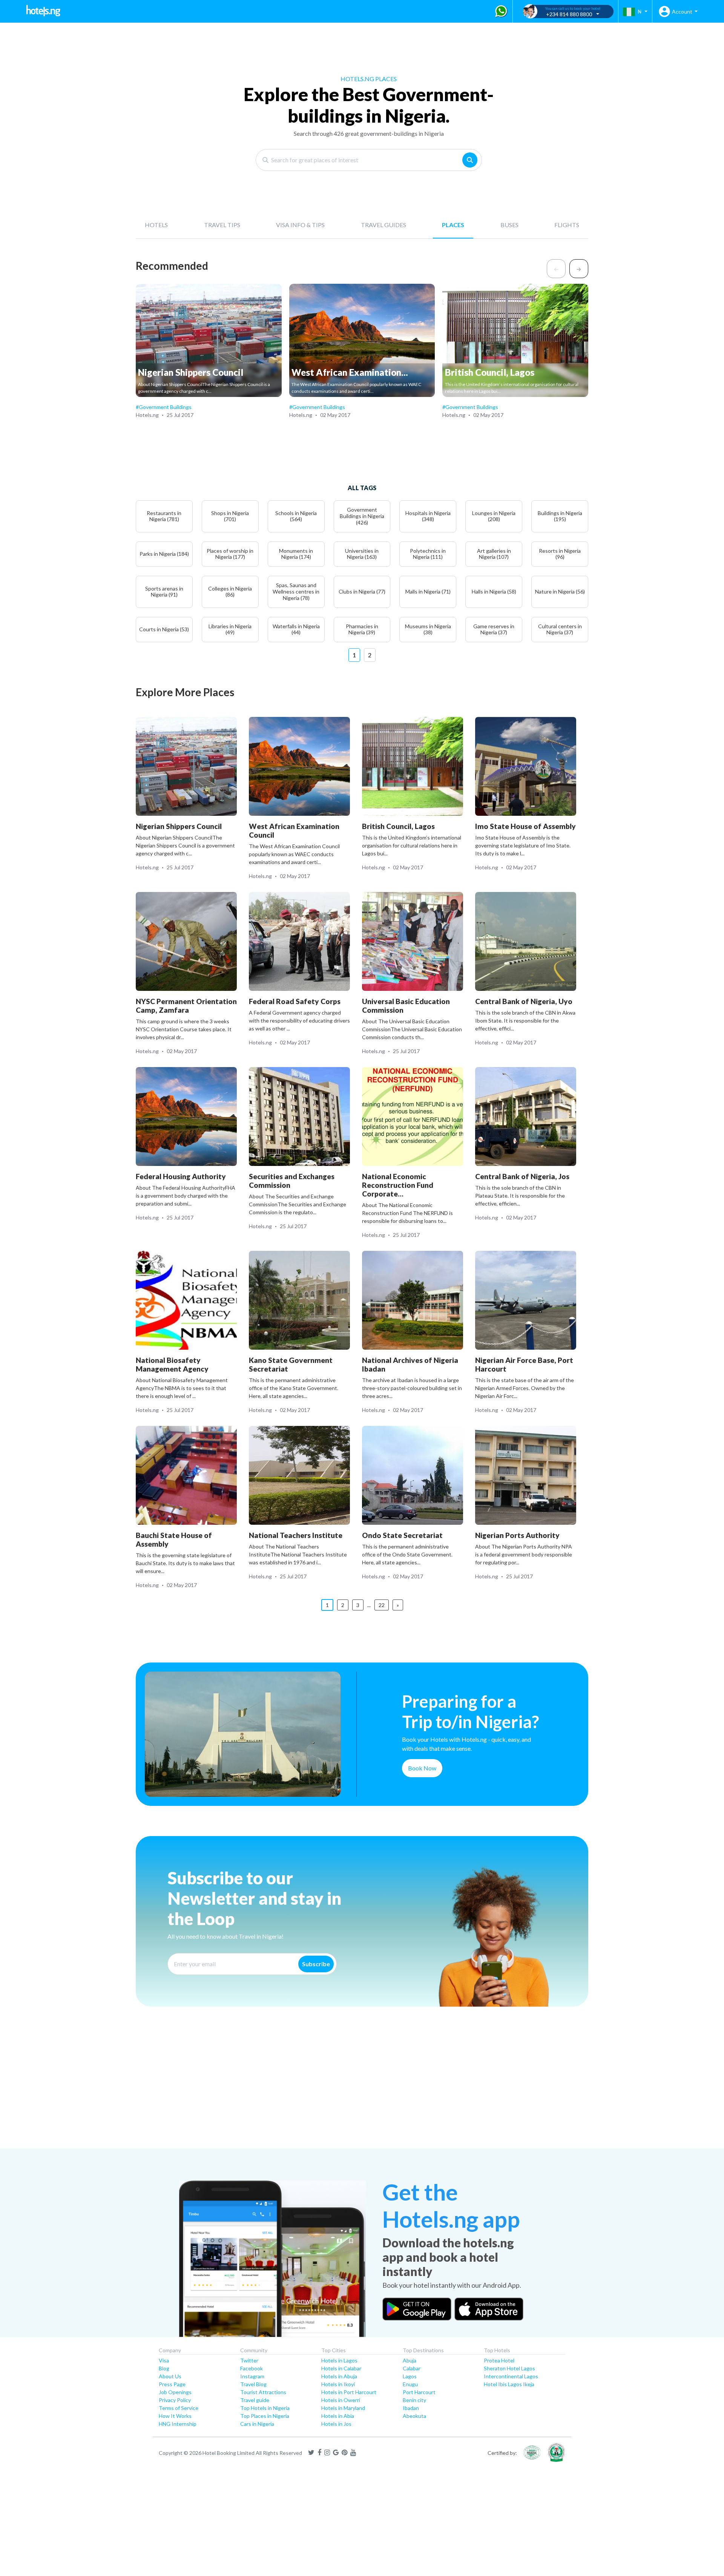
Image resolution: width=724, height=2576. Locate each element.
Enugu (410, 2384)
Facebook (252, 2368)
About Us (170, 2376)
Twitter (249, 2360)
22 (382, 1605)
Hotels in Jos (336, 2424)
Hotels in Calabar (341, 2368)
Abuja (410, 2360)
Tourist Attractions (263, 2392)
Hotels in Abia (338, 2416)
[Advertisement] (226, 2090)
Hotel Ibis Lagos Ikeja (509, 2384)
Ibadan (411, 2408)
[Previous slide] (556, 269)
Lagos (410, 2376)
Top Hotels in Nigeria (265, 2408)
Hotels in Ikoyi (338, 2384)
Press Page (172, 2384)
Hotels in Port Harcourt (349, 2392)
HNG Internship (178, 2424)
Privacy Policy (175, 2400)
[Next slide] (579, 269)
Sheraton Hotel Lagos (509, 2368)
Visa (164, 2360)
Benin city (414, 2400)
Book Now (422, 1768)
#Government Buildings (164, 407)
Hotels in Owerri (341, 2400)
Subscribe (316, 1964)
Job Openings (175, 2392)
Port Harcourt (419, 2392)
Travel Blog (253, 2384)
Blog (164, 2368)
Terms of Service (179, 2408)
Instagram (252, 2376)
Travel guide (255, 2400)
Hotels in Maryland (343, 2408)
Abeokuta (414, 2416)
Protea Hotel (499, 2360)
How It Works (175, 2416)
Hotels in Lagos (339, 2360)
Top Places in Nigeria (265, 2416)
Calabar (412, 2368)
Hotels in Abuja (339, 2376)
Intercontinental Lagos (511, 2376)
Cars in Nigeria (257, 2424)
